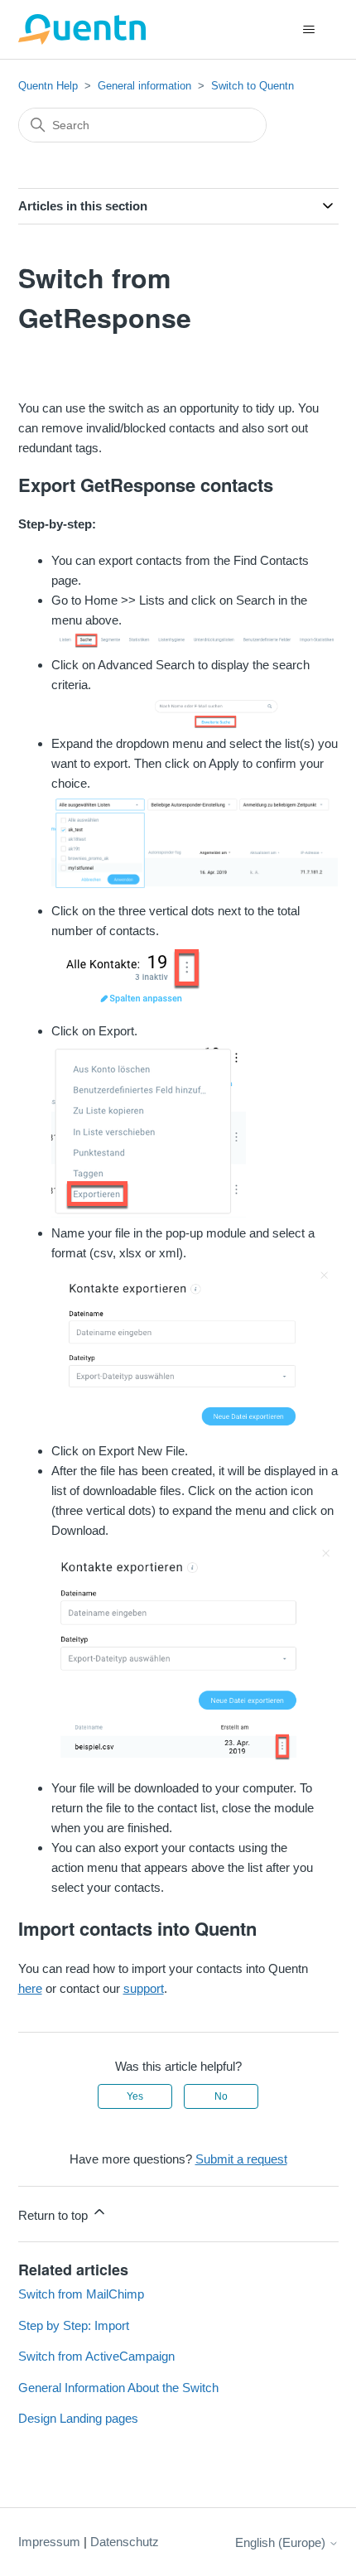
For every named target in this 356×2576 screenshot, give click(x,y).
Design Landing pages (78, 2418)
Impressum (49, 2542)
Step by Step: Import (74, 2325)
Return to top (55, 2215)
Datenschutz (125, 2542)
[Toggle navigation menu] (309, 30)
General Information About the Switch (118, 2388)
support (144, 1988)
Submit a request (241, 2159)
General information (144, 86)
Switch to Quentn (253, 86)
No (221, 2096)
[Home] (82, 29)
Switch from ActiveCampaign (96, 2356)
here (30, 1988)
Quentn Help (48, 86)
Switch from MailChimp (81, 2294)
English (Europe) (282, 2542)
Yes (135, 2096)
